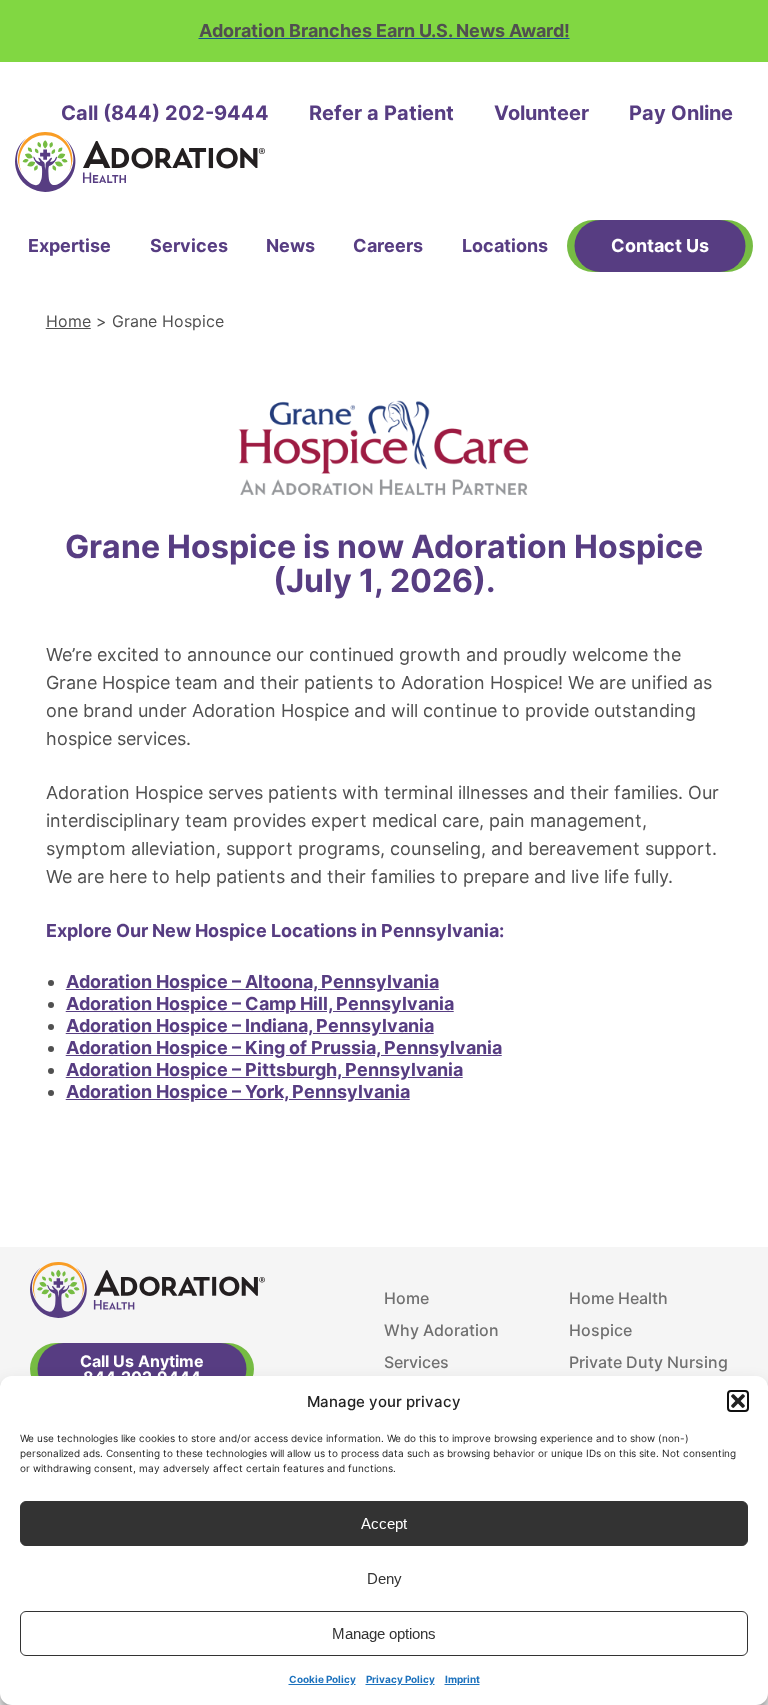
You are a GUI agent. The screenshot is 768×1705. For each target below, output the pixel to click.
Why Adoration (441, 1330)
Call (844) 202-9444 (165, 113)
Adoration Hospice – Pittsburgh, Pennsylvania (264, 1069)
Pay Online (681, 113)
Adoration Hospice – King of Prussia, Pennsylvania (284, 1047)
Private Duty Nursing (648, 1362)
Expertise (69, 245)
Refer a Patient (381, 113)
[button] (738, 1401)
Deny (384, 1578)
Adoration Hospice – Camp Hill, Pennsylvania (260, 1003)
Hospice (600, 1330)
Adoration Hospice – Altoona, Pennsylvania (252, 981)
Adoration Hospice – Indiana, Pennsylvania (250, 1025)
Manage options (384, 1633)
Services (189, 245)
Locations (505, 245)
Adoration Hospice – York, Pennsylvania (238, 1091)
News (290, 245)
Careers (388, 245)
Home (68, 321)
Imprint (462, 1679)
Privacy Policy (400, 1679)
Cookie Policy (322, 1679)
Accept (384, 1523)
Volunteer (541, 113)
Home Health (618, 1298)
